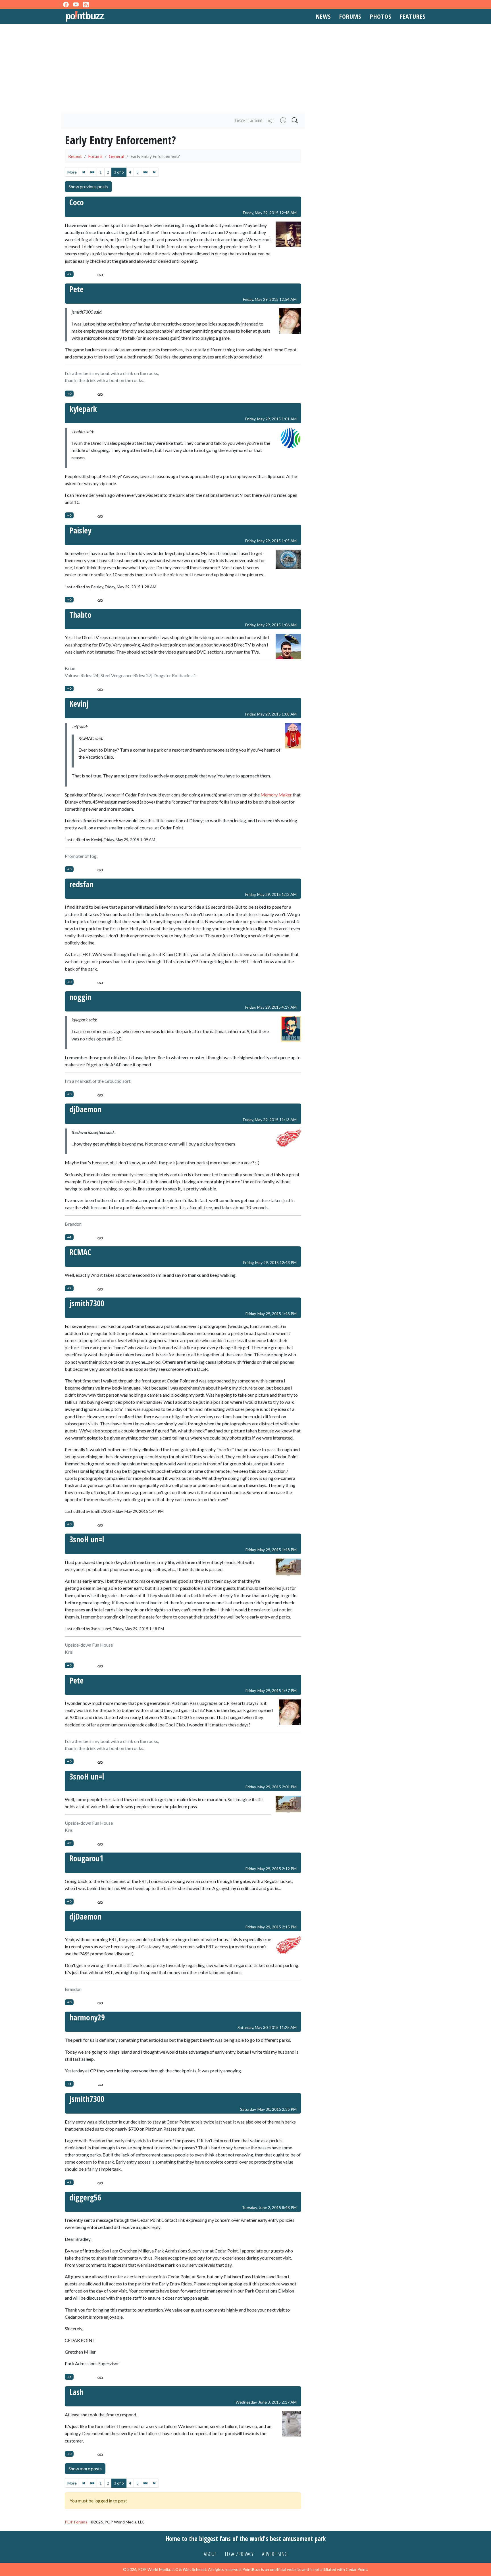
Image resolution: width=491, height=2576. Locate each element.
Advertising (275, 2554)
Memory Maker (276, 795)
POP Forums (76, 2522)
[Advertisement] (246, 68)
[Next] (145, 172)
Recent (75, 156)
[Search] (294, 121)
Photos (381, 16)
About (210, 2554)
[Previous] (92, 172)
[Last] (154, 172)
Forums (350, 16)
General (116, 156)
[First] (84, 172)
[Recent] (283, 121)
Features (413, 16)
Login (271, 120)
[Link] (100, 274)
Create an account (248, 120)
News (323, 16)
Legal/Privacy (239, 2554)
